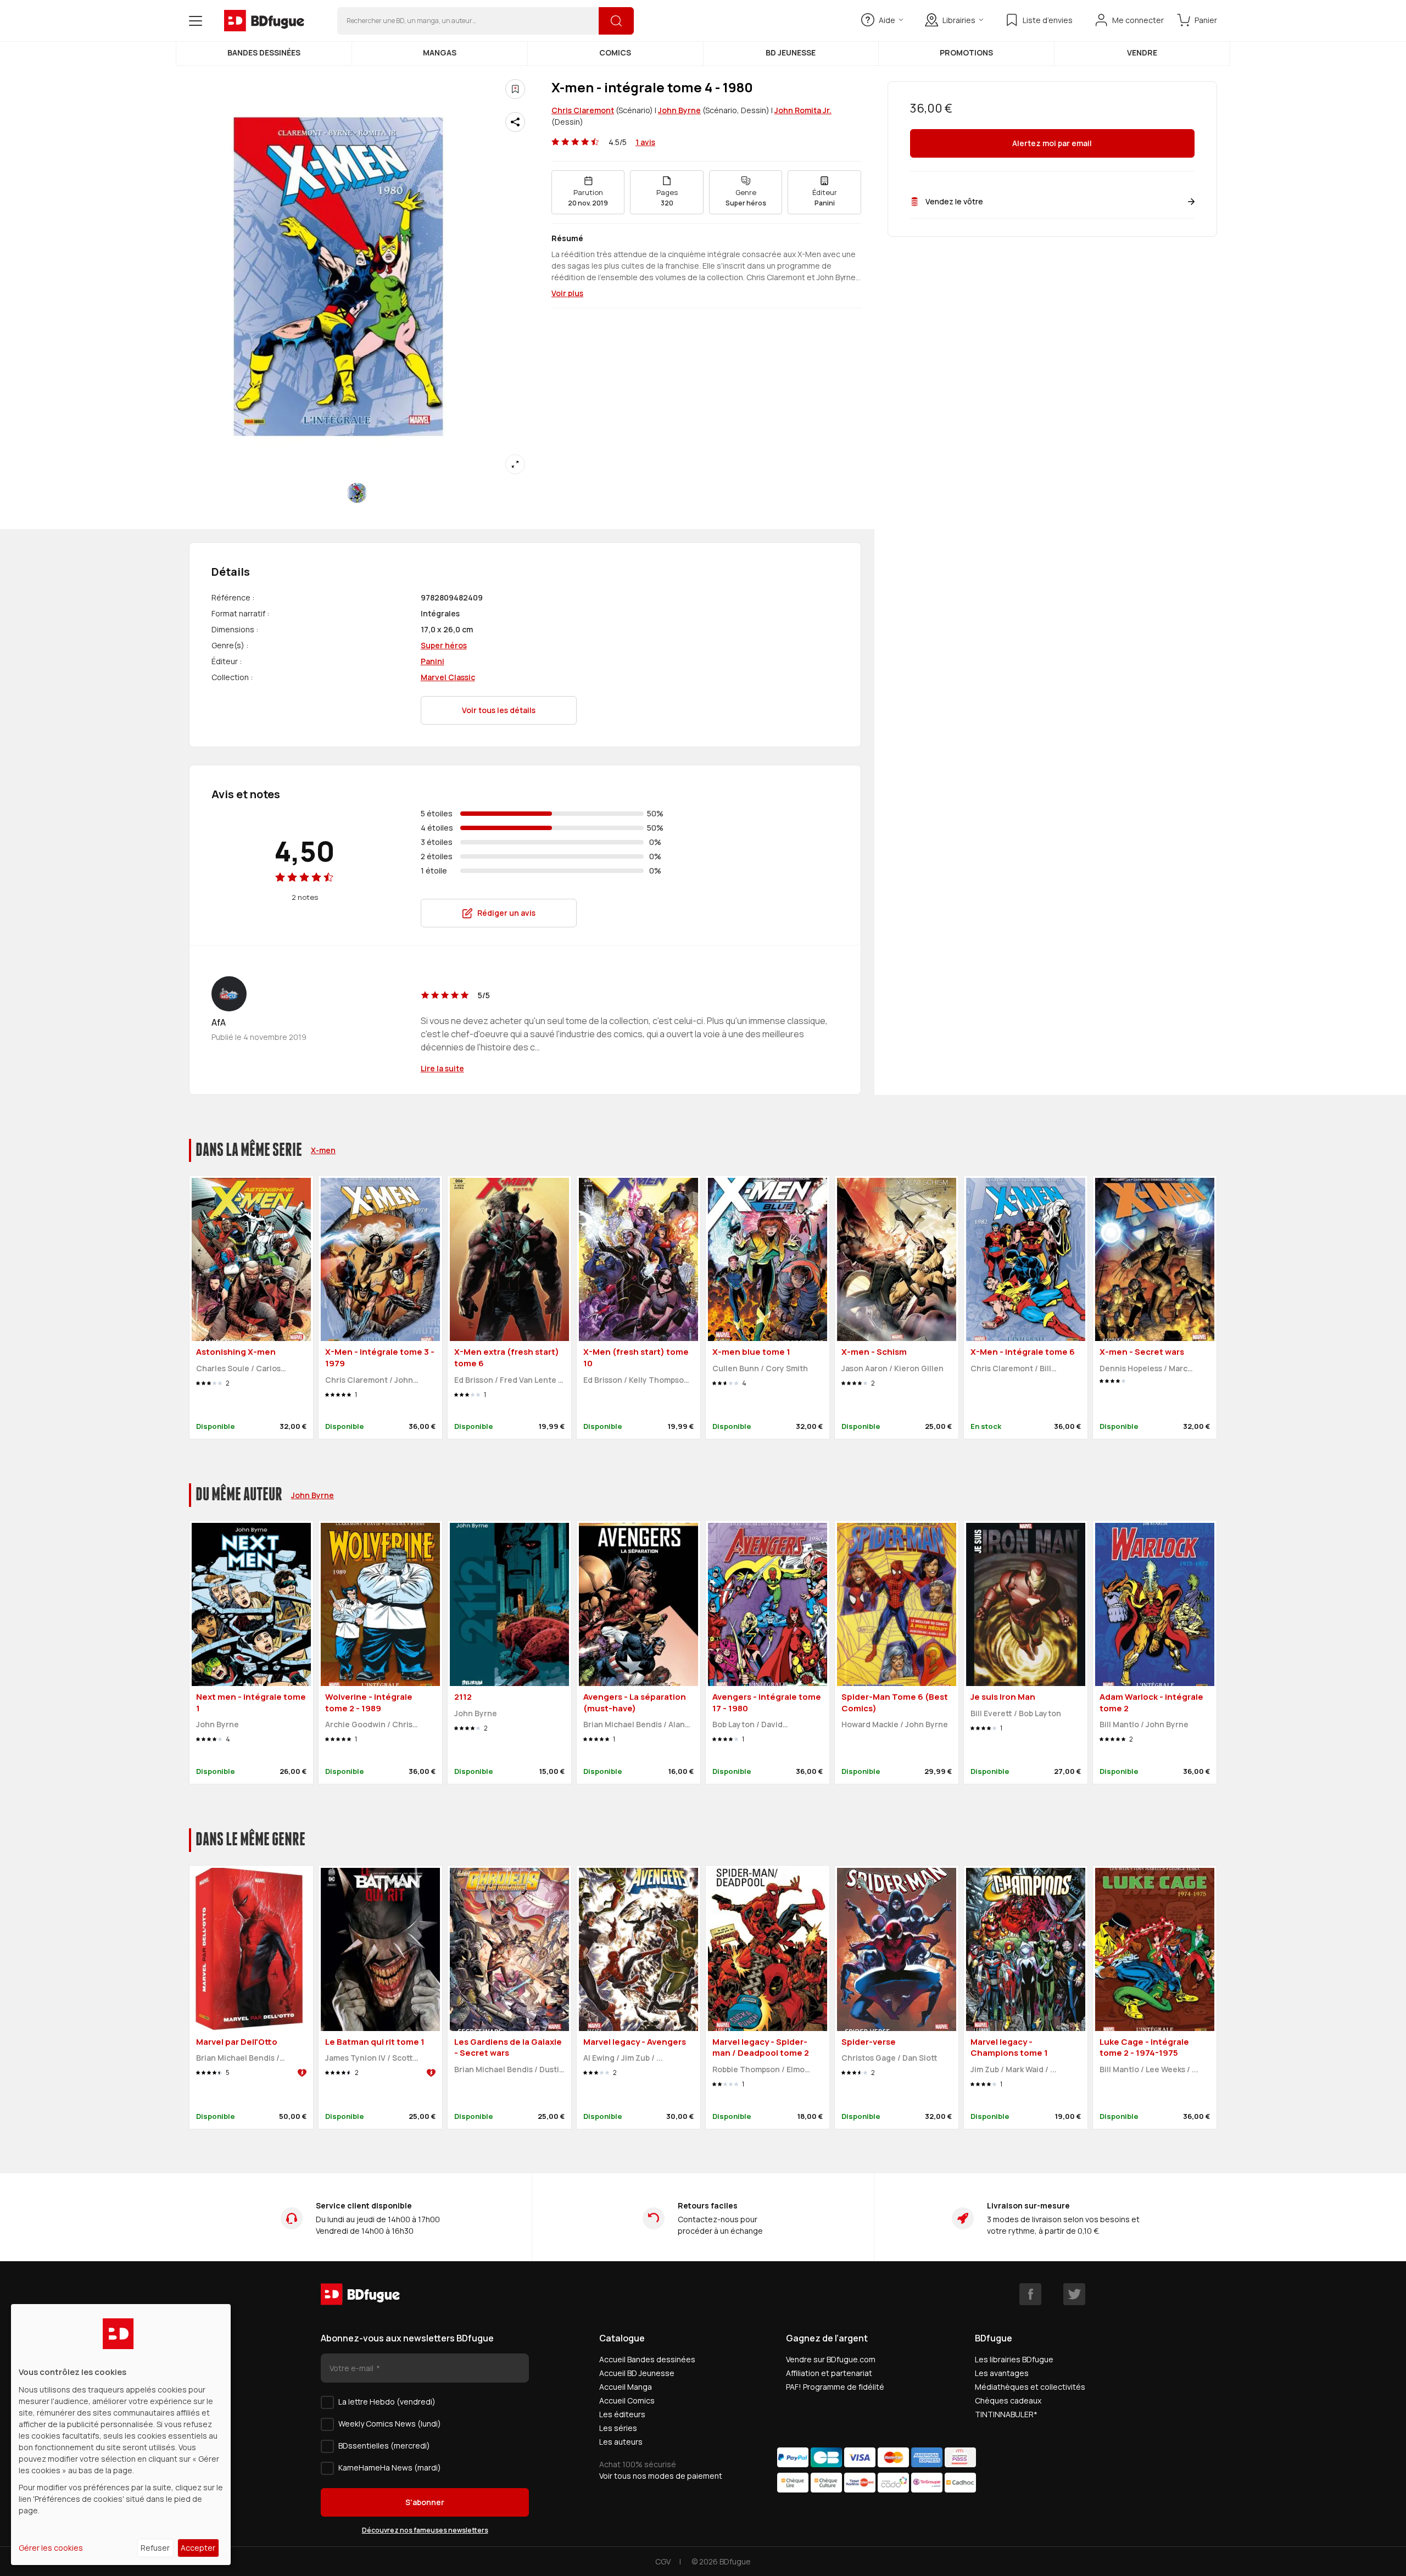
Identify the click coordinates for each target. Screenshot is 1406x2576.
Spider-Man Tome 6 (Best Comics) (895, 1703)
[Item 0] (357, 493)
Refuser (155, 2548)
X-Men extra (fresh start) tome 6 (507, 1357)
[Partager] (515, 122)
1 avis (645, 142)
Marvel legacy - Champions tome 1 (1009, 2048)
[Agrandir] (515, 464)
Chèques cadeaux (1008, 2400)
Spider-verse (869, 2042)
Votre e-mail (352, 2368)
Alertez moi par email (1052, 144)
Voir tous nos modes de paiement (661, 2476)
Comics (615, 52)
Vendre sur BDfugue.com (831, 2359)
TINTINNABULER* (1006, 2414)
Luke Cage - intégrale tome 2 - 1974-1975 (1144, 2048)
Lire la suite (442, 1068)
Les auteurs (621, 2442)
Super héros (444, 645)
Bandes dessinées (264, 52)
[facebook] (1030, 2294)
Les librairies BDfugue (1014, 2359)
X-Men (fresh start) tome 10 (636, 1357)
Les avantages (1002, 2373)
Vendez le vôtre (954, 201)
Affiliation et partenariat (829, 2373)
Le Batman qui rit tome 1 (375, 2042)
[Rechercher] (616, 21)
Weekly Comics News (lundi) (390, 2424)
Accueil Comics (627, 2400)
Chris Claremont (583, 110)
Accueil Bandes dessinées (647, 2359)
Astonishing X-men (236, 1352)
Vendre (1142, 52)
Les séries (618, 2428)
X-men (323, 1150)
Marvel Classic (448, 677)
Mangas (440, 52)
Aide (887, 20)
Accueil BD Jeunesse (637, 2373)
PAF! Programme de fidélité (835, 2387)
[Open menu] (196, 21)
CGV (663, 2561)
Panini (433, 661)
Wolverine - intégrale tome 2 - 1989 (369, 1703)
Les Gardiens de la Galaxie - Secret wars (508, 2048)
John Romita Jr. (803, 110)
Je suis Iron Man (1003, 1697)
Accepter (198, 2548)
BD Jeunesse (791, 52)
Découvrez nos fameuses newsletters (425, 2530)
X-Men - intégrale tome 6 (1023, 1352)
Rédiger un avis (506, 913)
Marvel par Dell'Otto (237, 2042)
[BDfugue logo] (264, 21)
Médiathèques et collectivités (1030, 2387)
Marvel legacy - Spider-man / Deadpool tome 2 (761, 2048)
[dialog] (121, 2435)
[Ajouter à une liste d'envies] (515, 89)
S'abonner (425, 2502)
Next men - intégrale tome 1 (251, 1703)
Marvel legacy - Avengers (635, 2042)
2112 (463, 1697)
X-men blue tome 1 (751, 1352)
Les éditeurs (622, 2414)
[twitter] (1074, 2294)
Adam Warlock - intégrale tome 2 (1151, 1703)
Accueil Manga (626, 2387)
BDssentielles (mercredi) (384, 2446)
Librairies (959, 20)
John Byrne (679, 110)
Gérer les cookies (51, 2548)
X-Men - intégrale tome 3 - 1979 (380, 1357)
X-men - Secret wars (1142, 1352)
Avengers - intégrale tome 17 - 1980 (767, 1703)
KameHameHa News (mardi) (390, 2467)
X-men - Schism (874, 1352)
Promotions (966, 52)
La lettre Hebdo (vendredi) (387, 2402)
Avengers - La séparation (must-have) (635, 1703)
